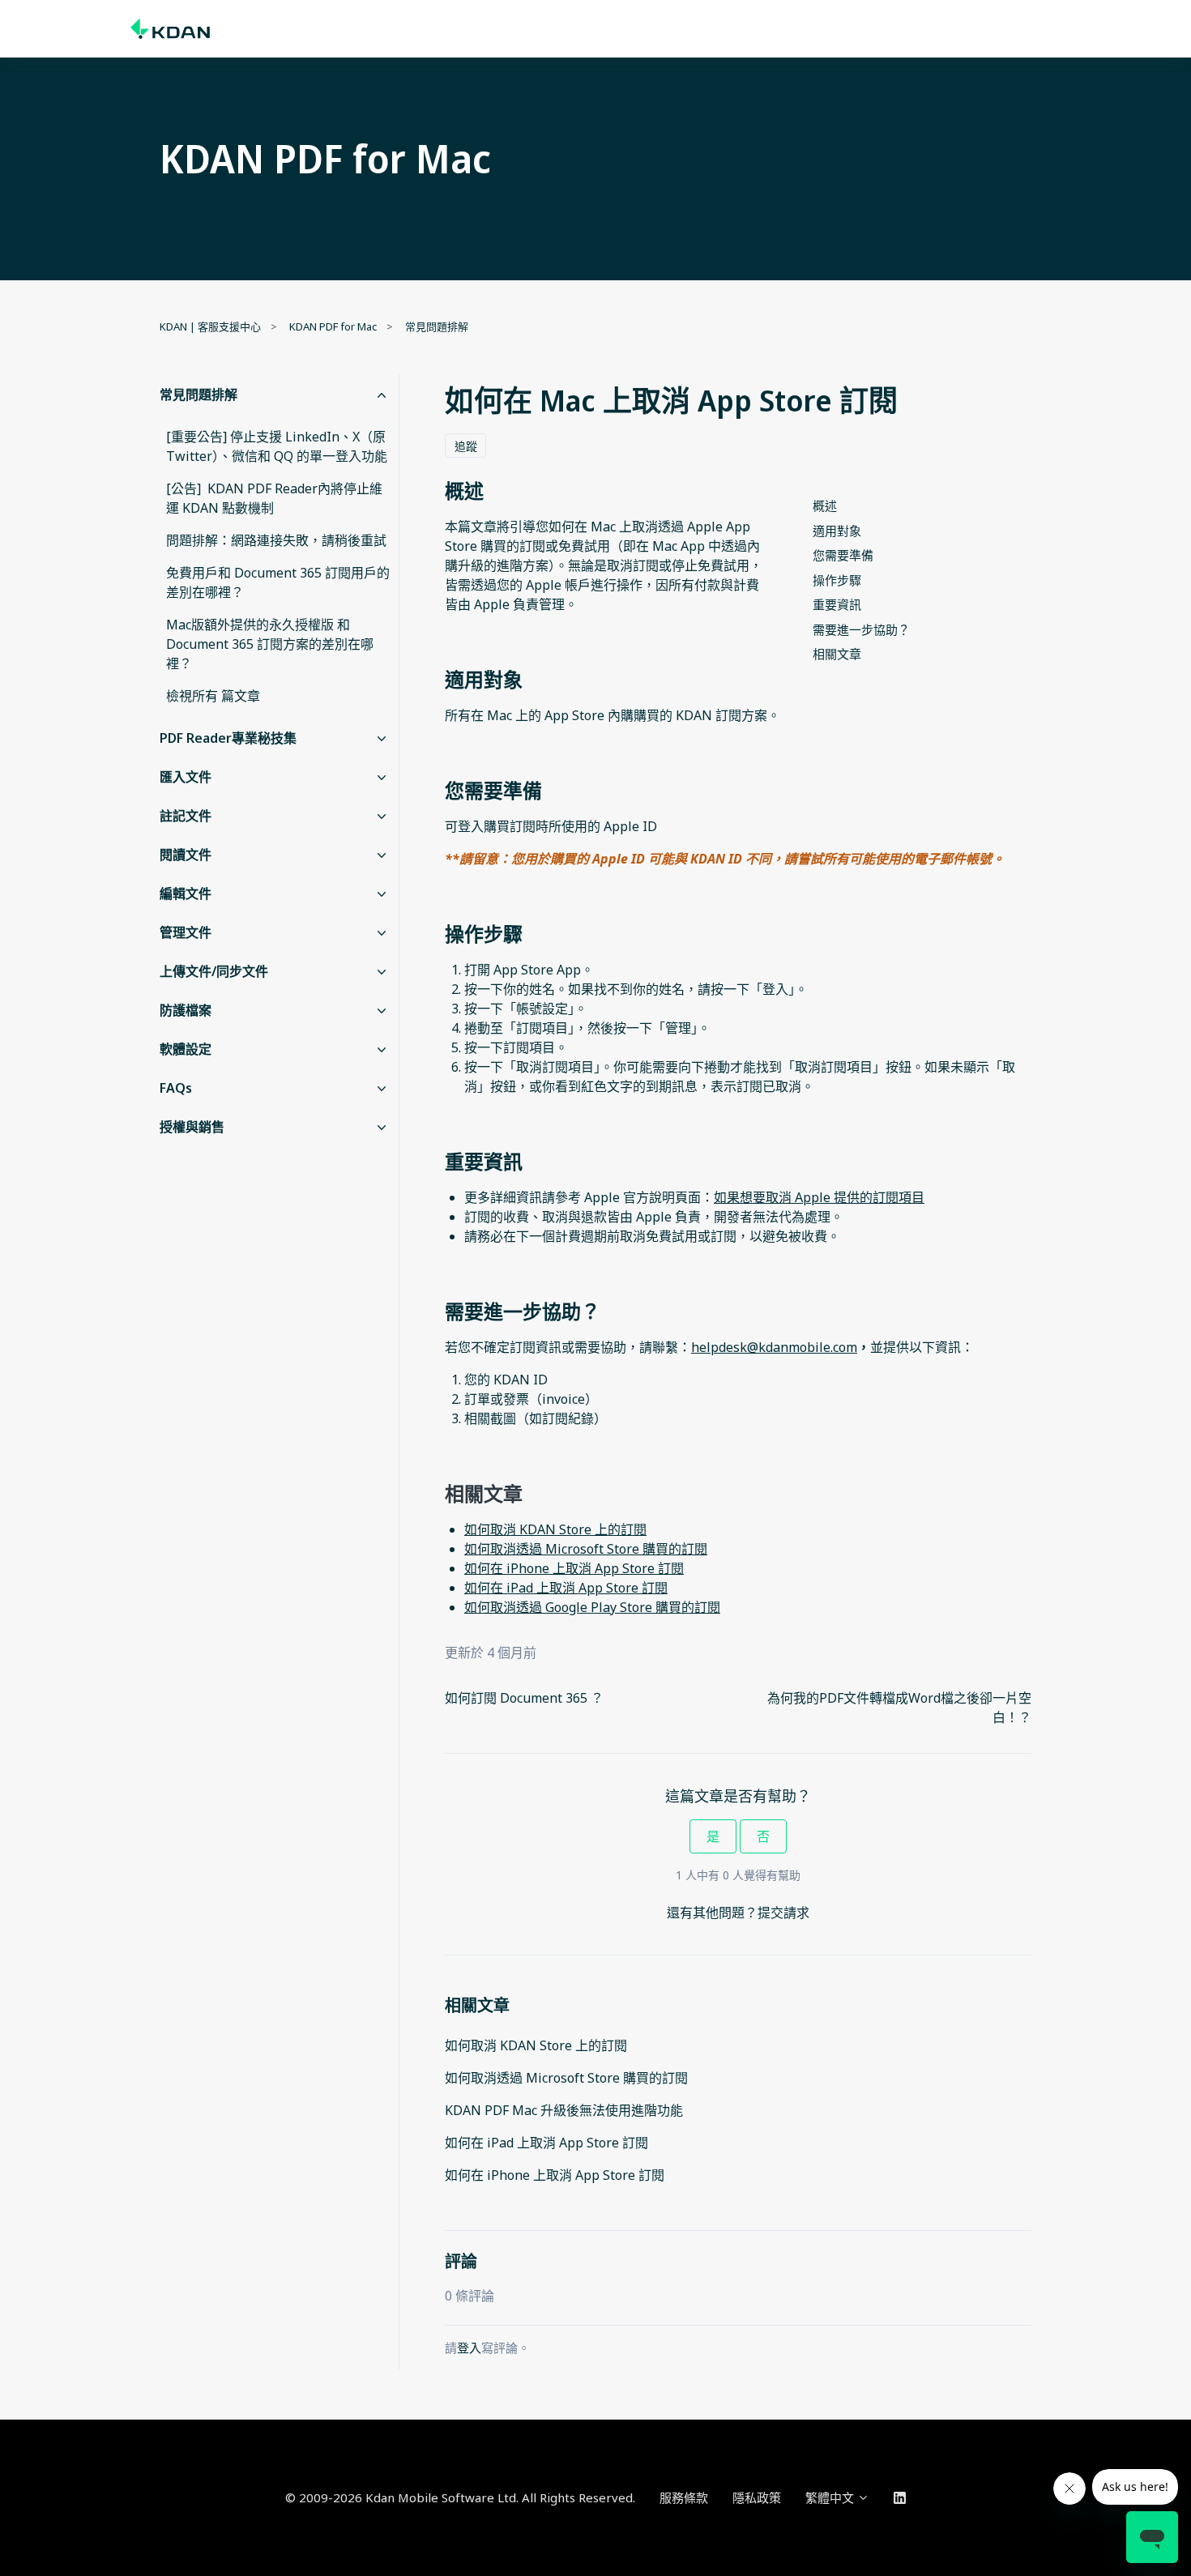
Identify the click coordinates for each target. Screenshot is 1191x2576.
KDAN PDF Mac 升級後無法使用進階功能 (564, 2110)
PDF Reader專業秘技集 (228, 738)
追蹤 (466, 446)
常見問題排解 (437, 326)
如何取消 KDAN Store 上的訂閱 (536, 2045)
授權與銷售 (192, 1127)
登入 (469, 2348)
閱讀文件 (186, 855)
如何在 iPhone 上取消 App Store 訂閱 (555, 2175)
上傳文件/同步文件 (214, 971)
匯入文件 (186, 777)
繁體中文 (831, 2497)
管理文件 (186, 932)
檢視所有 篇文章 (213, 696)
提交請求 (783, 1913)
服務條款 (684, 2497)
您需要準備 (843, 555)
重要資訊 (837, 604)
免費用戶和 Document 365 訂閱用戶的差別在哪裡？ (278, 582)
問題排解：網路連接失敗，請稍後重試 (276, 540)
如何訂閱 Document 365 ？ (524, 1698)
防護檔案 (186, 1010)
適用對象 (837, 531)
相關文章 (837, 654)
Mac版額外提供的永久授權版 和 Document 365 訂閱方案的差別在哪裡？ (270, 644)
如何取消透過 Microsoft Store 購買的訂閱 (566, 2078)
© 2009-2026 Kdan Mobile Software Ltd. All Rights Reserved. (460, 2497)
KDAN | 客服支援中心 (210, 326)
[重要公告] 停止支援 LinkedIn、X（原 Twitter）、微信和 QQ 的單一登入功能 (277, 446)
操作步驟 (837, 580)
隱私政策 (757, 2497)
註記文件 (186, 816)
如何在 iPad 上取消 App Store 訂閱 (546, 2143)
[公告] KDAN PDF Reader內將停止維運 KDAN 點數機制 (274, 498)
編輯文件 (186, 893)
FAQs (176, 1088)
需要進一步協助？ (861, 629)
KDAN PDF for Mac (333, 326)
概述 (825, 505)
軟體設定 (186, 1049)
